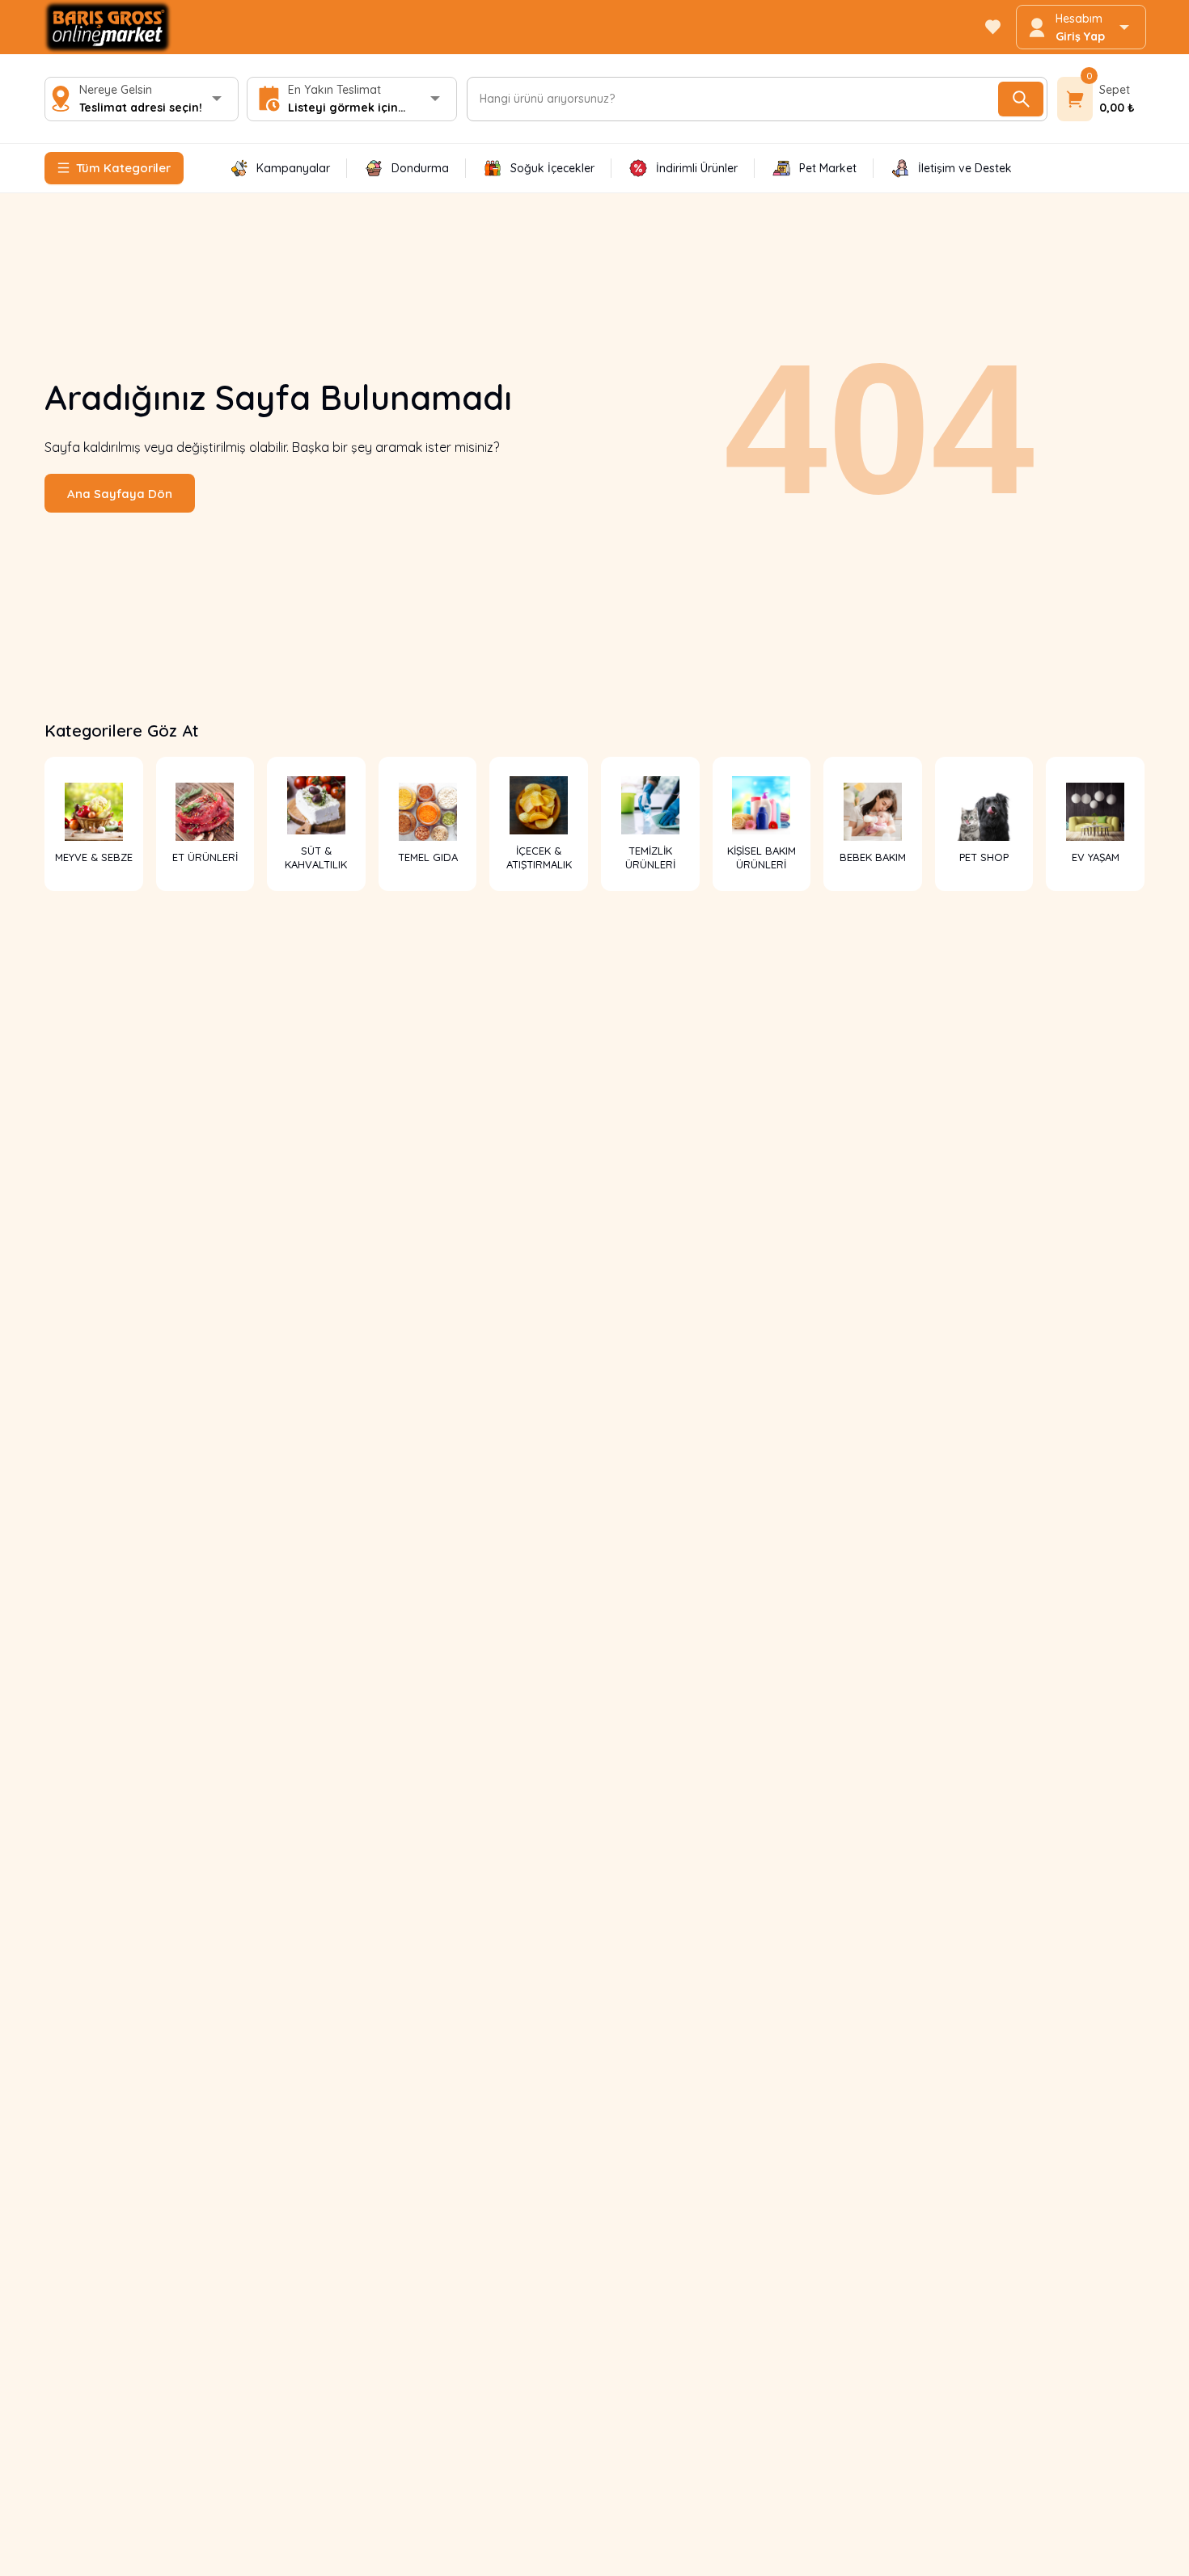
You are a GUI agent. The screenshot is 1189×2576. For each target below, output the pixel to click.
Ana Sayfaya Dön (120, 494)
